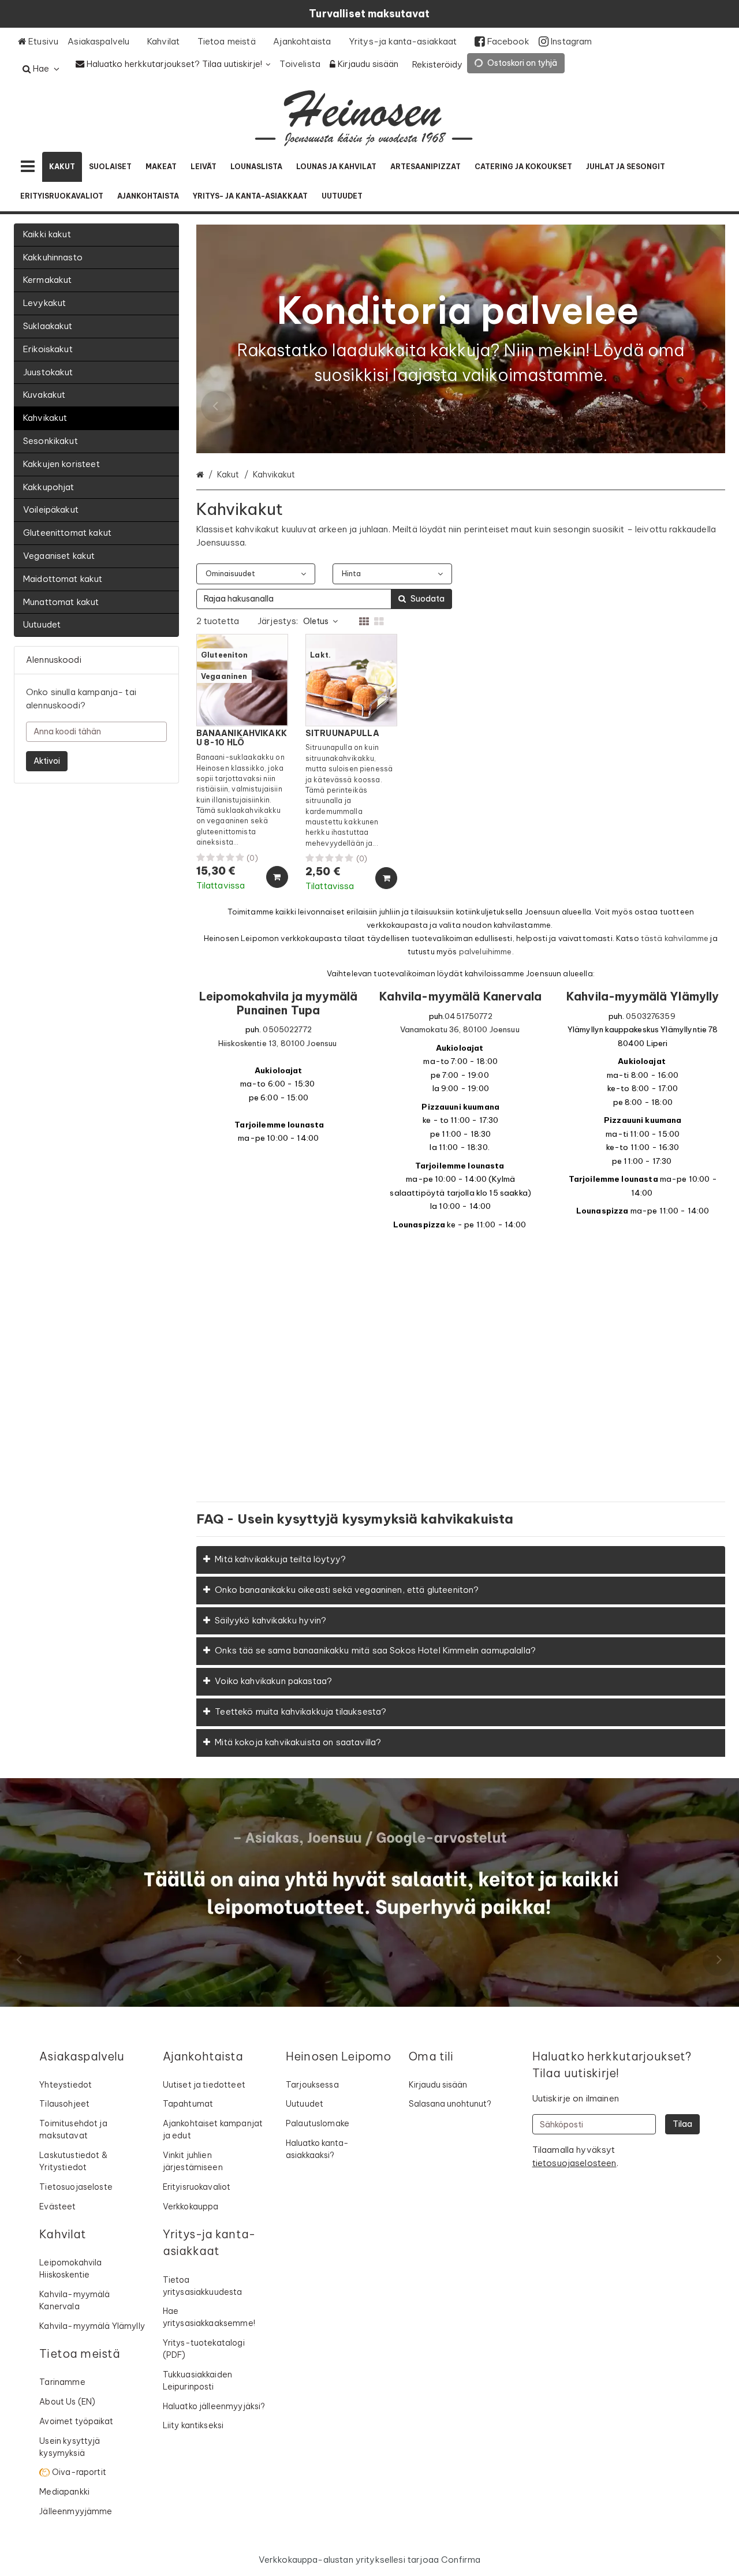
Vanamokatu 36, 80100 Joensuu (460, 1030)
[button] (574, 2163)
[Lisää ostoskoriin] (277, 877)
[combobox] (324, 599)
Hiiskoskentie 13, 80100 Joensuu (278, 1044)
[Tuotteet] (28, 167)
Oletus (316, 621)
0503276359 (651, 1016)
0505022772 (287, 1030)
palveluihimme (486, 952)
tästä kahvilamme (675, 938)
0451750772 (469, 1016)
